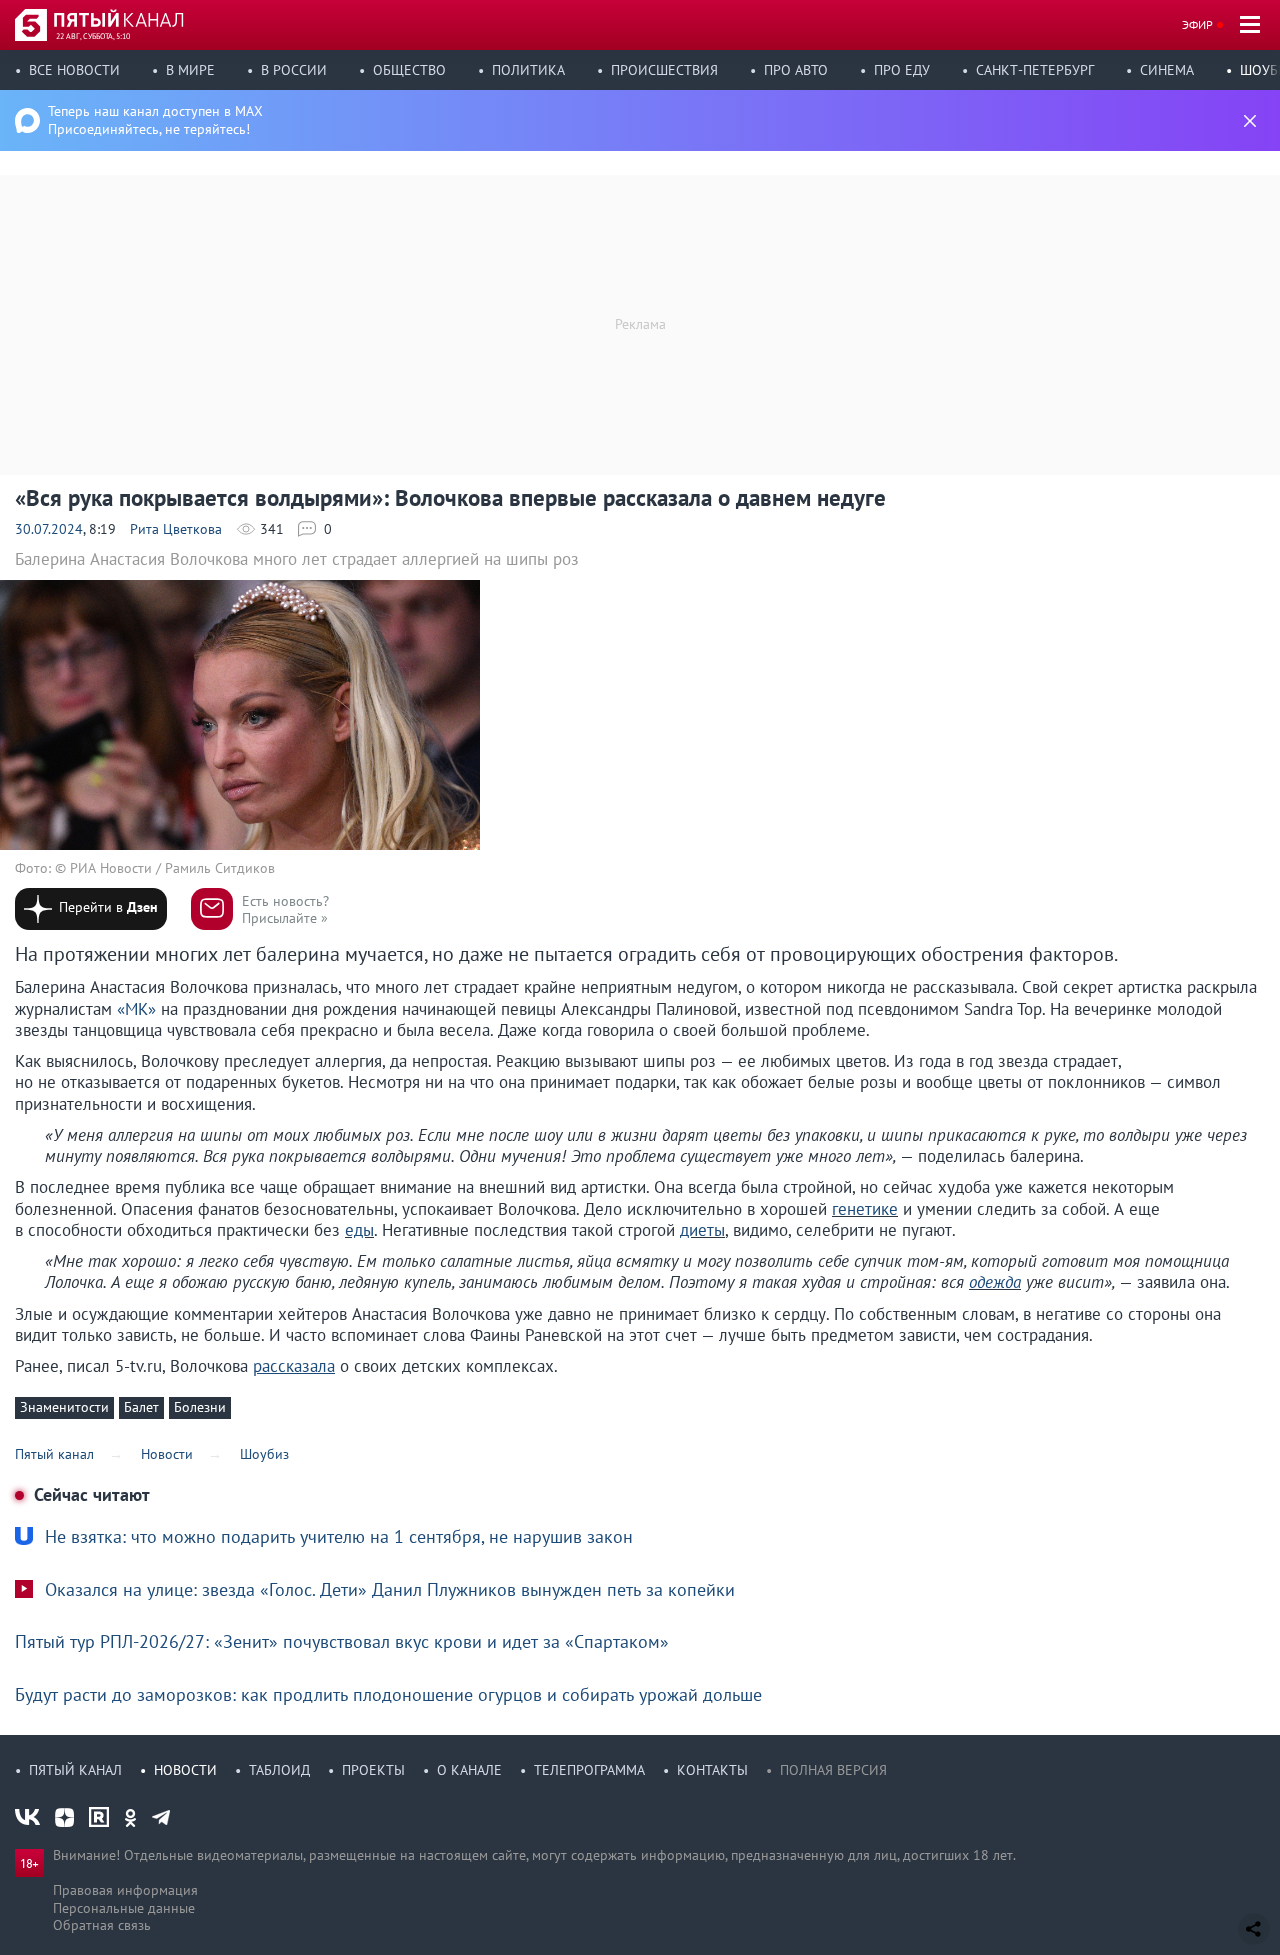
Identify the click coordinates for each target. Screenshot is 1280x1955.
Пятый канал (75, 1770)
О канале (469, 1770)
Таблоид (279, 1770)
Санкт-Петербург (1035, 70)
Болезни (200, 1407)
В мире (190, 70)
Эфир (1197, 24)
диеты (702, 1230)
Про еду (902, 70)
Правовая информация (125, 1890)
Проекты (373, 1770)
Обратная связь (102, 1925)
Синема (1167, 70)
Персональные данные (124, 1908)
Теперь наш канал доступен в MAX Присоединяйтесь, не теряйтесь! (155, 120)
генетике (865, 1209)
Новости (185, 1770)
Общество (409, 70)
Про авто (796, 70)
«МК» (136, 1009)
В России (294, 70)
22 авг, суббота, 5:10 (93, 36)
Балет (141, 1407)
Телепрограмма (589, 1770)
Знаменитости (64, 1407)
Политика (528, 70)
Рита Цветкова (176, 529)
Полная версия (833, 1770)
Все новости (74, 70)
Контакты (712, 1770)
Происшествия (664, 70)
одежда (995, 1282)
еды (359, 1230)
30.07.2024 (49, 529)
